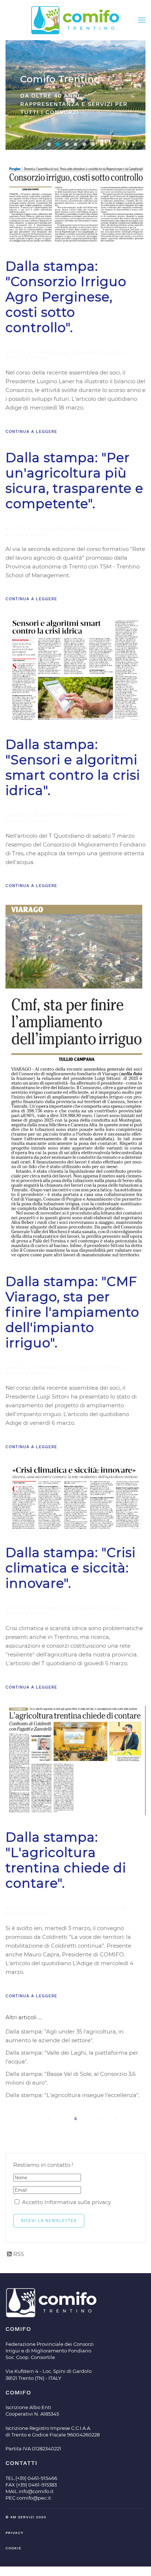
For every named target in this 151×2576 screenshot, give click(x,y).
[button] (142, 20)
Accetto (66, 2202)
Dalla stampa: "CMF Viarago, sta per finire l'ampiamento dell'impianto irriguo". (72, 1312)
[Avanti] (128, 2119)
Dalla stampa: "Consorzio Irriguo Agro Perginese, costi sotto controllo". (66, 297)
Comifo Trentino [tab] (58, 144)
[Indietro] (23, 2119)
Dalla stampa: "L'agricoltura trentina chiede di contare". (66, 1860)
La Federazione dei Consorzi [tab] (75, 144)
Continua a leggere (31, 432)
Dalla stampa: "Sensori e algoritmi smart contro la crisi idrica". (73, 767)
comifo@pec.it (34, 2498)
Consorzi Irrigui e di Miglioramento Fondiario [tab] (67, 144)
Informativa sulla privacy (78, 2202)
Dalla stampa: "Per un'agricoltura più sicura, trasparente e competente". (74, 481)
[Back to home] (75, 20)
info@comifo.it (36, 2491)
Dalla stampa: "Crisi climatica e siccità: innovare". (71, 1568)
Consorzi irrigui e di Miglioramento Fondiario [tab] (93, 144)
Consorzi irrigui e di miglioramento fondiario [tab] (49, 144)
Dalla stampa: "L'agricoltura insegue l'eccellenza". (72, 2095)
